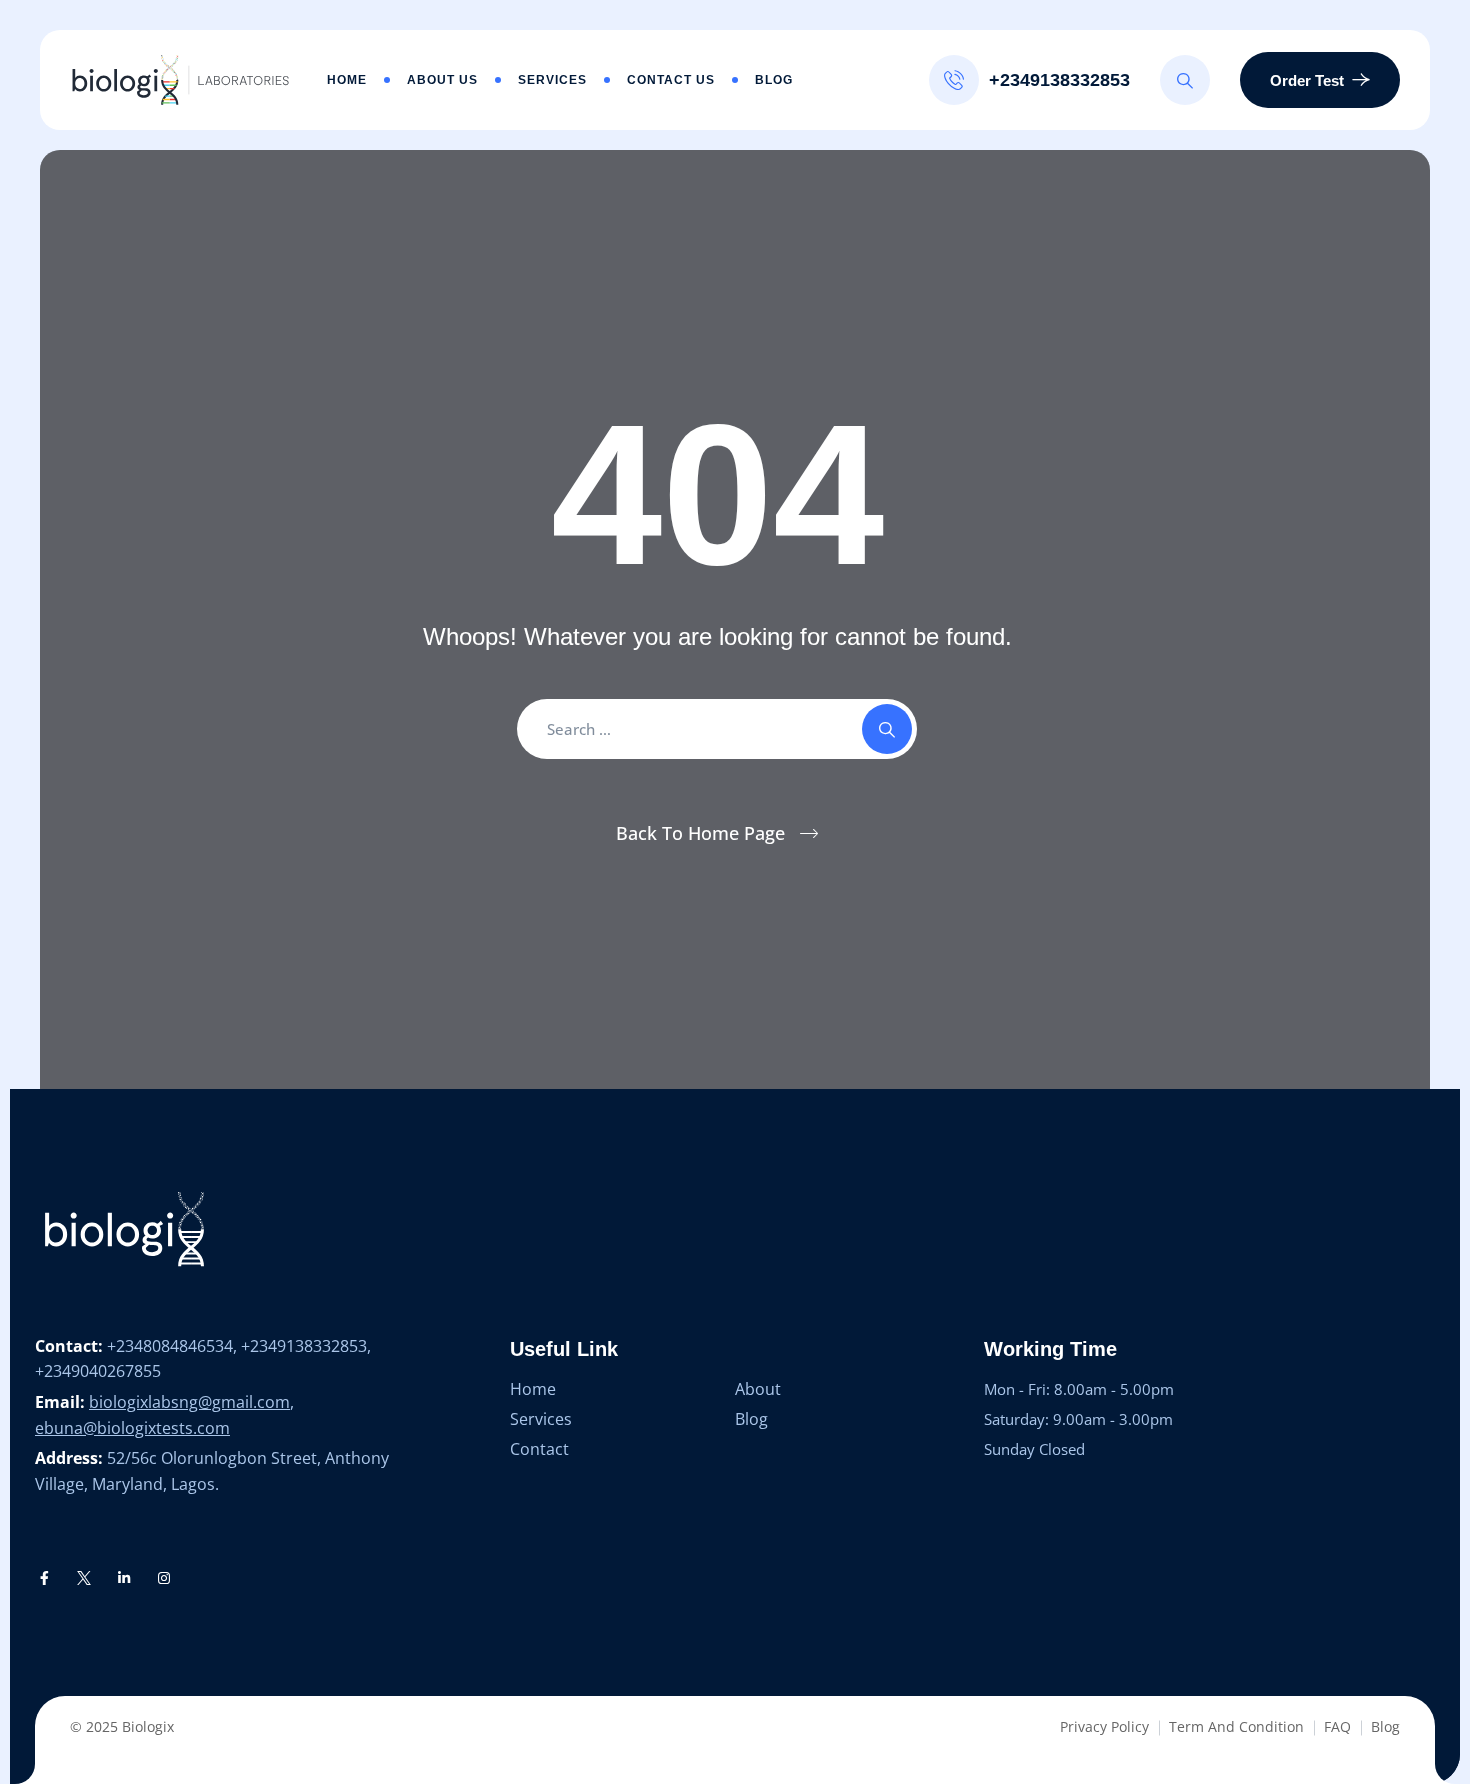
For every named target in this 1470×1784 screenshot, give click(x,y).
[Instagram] (164, 1578)
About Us (442, 80)
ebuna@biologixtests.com (132, 1428)
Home (347, 80)
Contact (539, 1449)
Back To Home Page (700, 833)
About (758, 1389)
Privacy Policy (1104, 1726)
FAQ (1337, 1726)
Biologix (148, 1726)
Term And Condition (1236, 1726)
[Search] (1185, 80)
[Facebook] (45, 1578)
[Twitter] (85, 1578)
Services (552, 80)
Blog (774, 80)
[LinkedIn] (124, 1578)
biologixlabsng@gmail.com (189, 1402)
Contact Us (671, 80)
